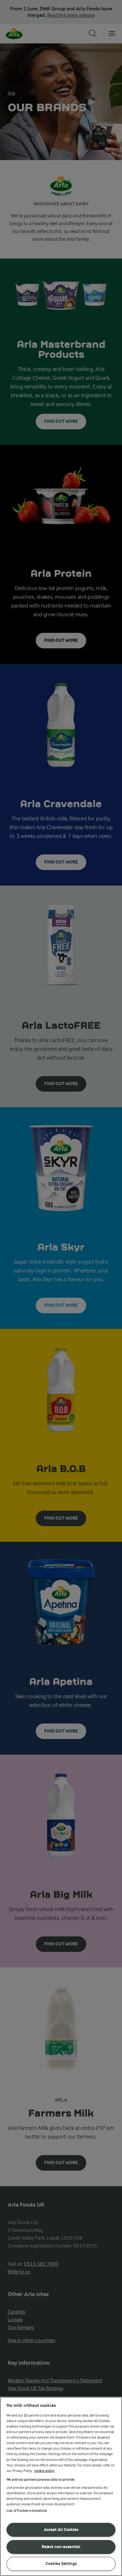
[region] (61, 2486)
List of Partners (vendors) (27, 2511)
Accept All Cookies (61, 2530)
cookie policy (44, 2471)
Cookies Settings (61, 2564)
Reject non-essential (61, 2547)
